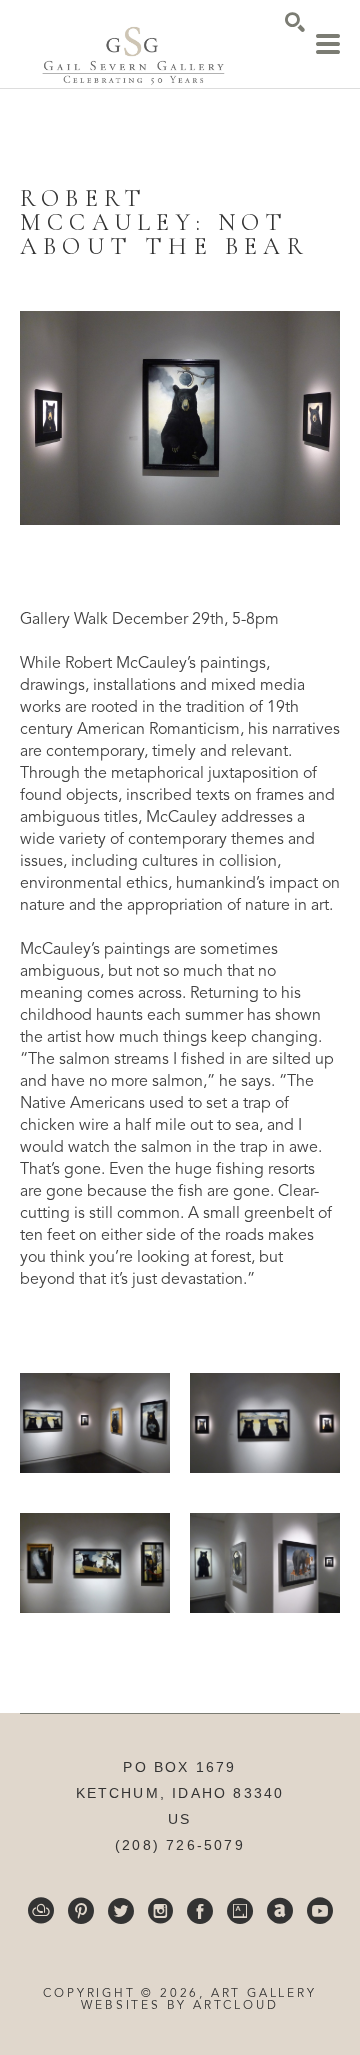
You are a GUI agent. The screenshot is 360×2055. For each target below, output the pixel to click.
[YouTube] (320, 1911)
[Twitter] (121, 1911)
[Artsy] (240, 1911)
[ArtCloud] (41, 1911)
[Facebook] (200, 1911)
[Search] (295, 22)
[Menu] (328, 44)
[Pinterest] (81, 1911)
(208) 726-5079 (180, 1845)
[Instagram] (160, 1911)
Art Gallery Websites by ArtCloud (198, 2000)
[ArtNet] (280, 1911)
